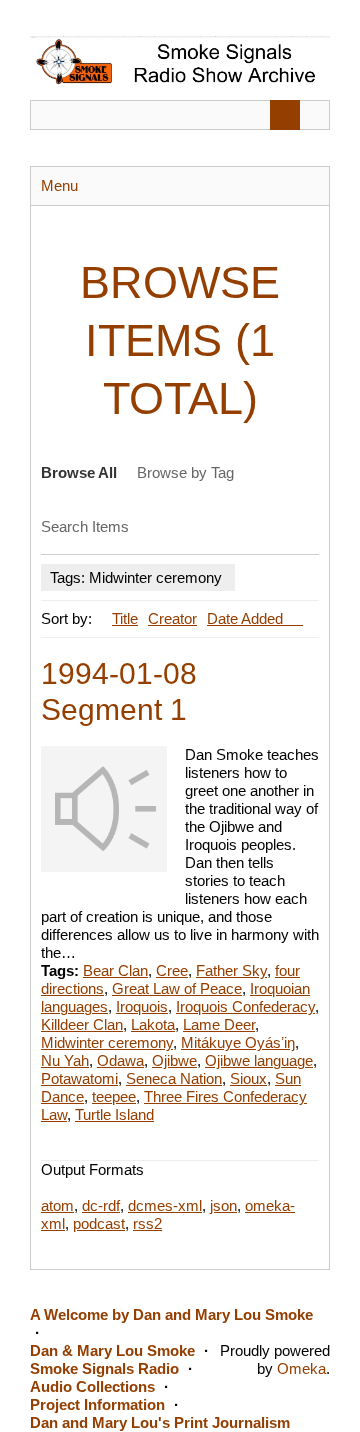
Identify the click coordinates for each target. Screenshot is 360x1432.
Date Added (247, 618)
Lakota (153, 1024)
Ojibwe (174, 1060)
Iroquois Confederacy (245, 1006)
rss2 (147, 1223)
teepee (114, 1096)
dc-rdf (101, 1205)
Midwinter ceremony (107, 1042)
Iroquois (142, 1006)
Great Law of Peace (177, 988)
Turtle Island (114, 1114)
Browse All (79, 472)
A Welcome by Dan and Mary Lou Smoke (171, 1314)
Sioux (248, 1078)
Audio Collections (92, 1386)
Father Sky (231, 970)
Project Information (97, 1404)
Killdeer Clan (82, 1024)
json (223, 1205)
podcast (99, 1223)
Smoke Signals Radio (104, 1368)
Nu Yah (65, 1060)
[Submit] (285, 115)
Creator (172, 618)
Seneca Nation (174, 1078)
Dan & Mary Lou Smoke (112, 1350)
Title (125, 618)
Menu (59, 185)
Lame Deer (219, 1024)
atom (57, 1205)
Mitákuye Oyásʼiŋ (238, 1042)
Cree (172, 970)
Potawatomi (79, 1078)
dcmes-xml (165, 1205)
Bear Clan (115, 970)
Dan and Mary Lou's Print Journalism (160, 1422)
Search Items (85, 526)
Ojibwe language (259, 1060)
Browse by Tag (185, 472)
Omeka (301, 1368)
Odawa (120, 1060)
